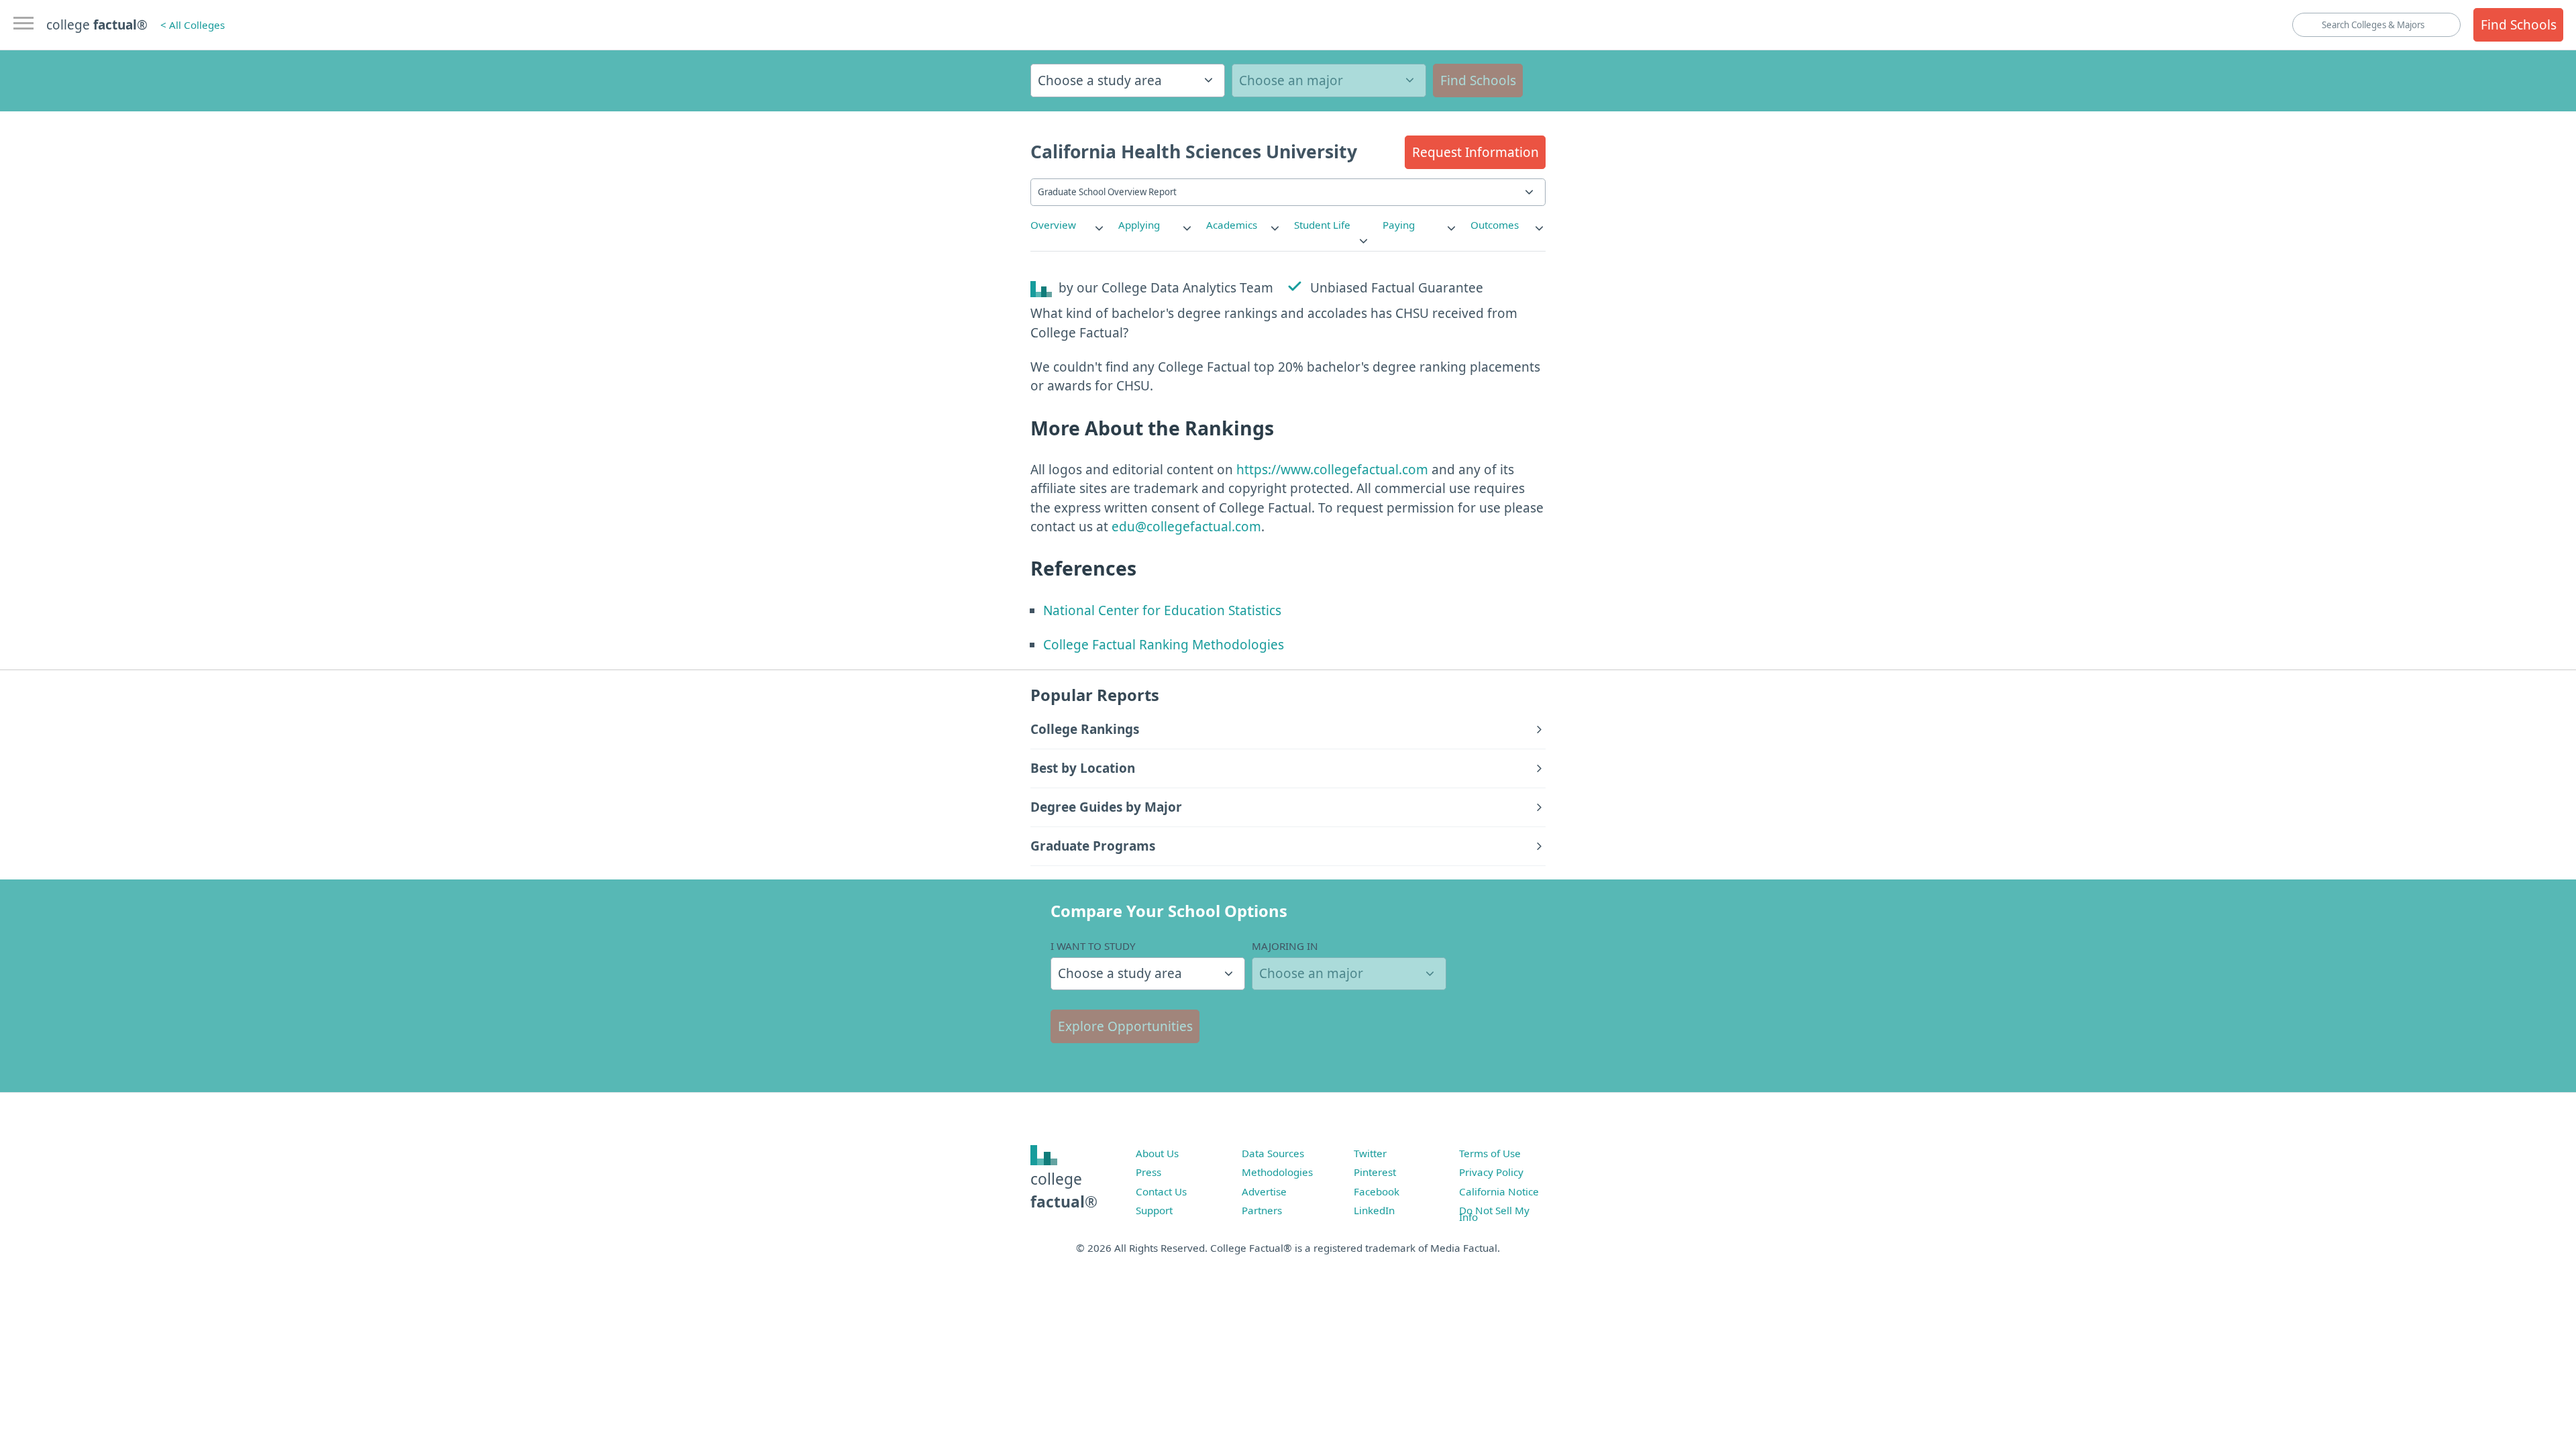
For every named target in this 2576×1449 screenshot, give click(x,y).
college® (1064, 1190)
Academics (1232, 225)
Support (1154, 1210)
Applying (1139, 225)
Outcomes (1495, 225)
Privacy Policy (1491, 1172)
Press (1148, 1172)
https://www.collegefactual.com (1332, 470)
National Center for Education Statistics (1162, 610)
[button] (1475, 152)
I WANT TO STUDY (1093, 946)
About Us (1157, 1153)
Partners (1262, 1210)
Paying (1399, 225)
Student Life (1322, 225)
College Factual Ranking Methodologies (1164, 645)
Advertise (1264, 1191)
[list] (1068, 225)
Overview (1053, 225)
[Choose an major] (1329, 80)
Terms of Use (1490, 1153)
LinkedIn (1374, 1210)
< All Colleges (193, 25)
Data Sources (1273, 1153)
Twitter (1370, 1153)
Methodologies (1277, 1172)
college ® (97, 25)
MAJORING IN (1285, 946)
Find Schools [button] (2519, 25)
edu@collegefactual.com (1186, 527)
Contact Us (1161, 1191)
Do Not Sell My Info (1494, 1214)
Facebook (1377, 1191)
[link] (1068, 225)
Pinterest (1375, 1172)
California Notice (1499, 1191)
